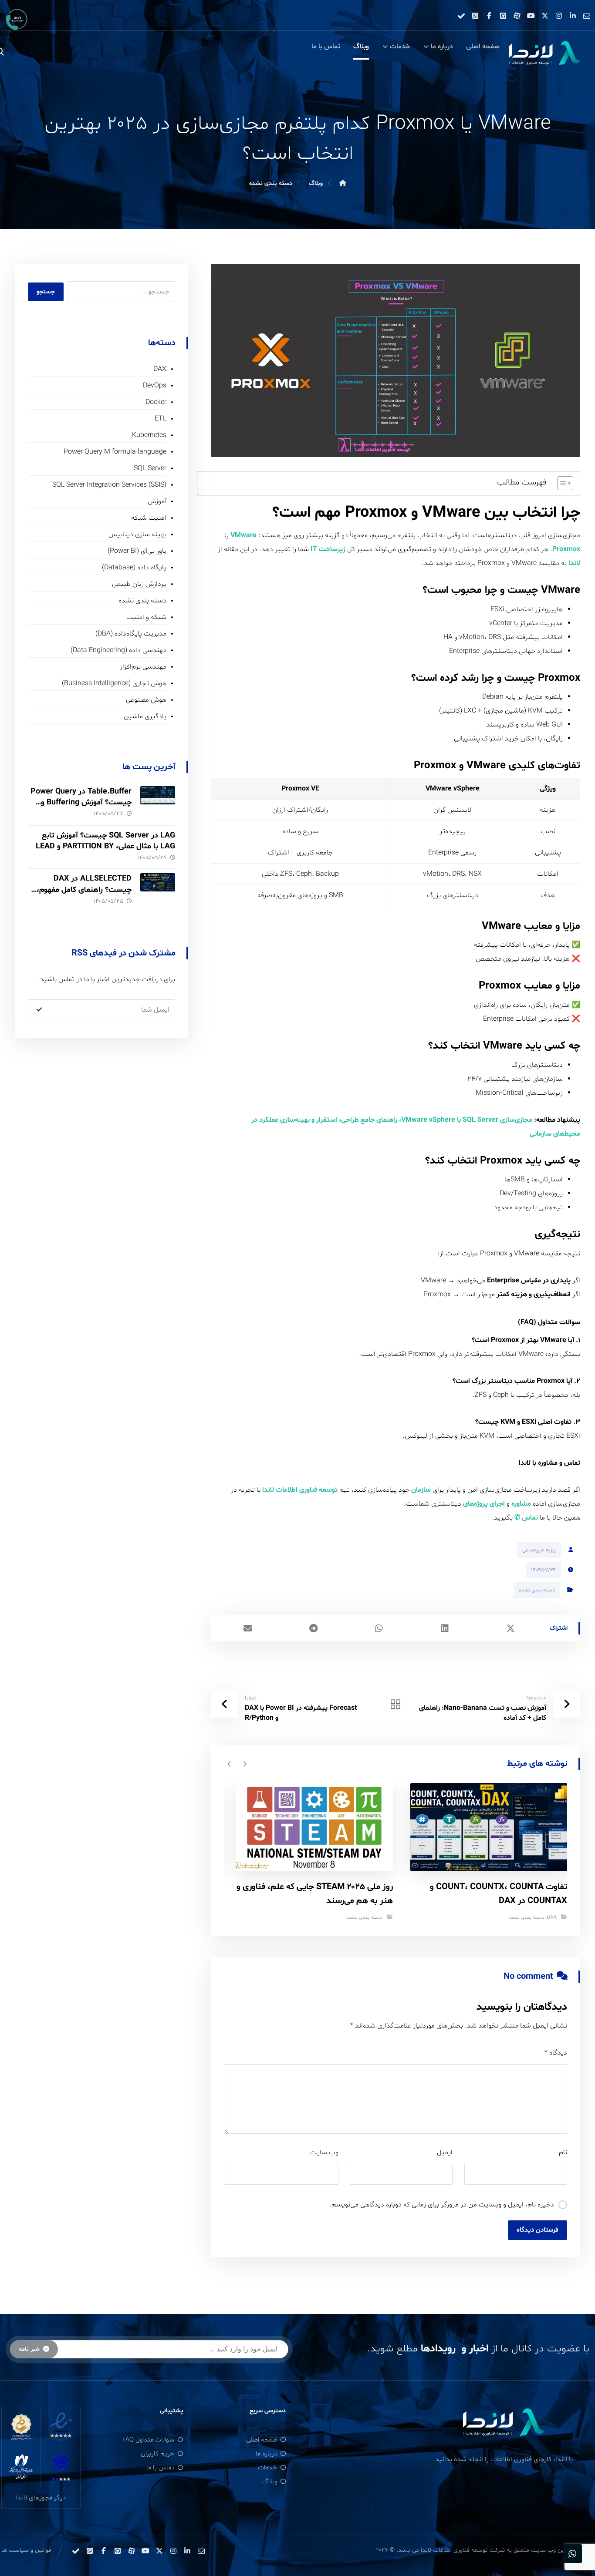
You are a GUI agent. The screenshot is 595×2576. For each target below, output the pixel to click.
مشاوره (521, 1504)
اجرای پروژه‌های (484, 1504)
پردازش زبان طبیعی (139, 584)
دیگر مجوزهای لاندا (41, 2498)
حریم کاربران (157, 2454)
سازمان (421, 1490)
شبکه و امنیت (146, 617)
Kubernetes (149, 435)
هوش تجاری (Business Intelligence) (114, 683)
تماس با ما (160, 2468)
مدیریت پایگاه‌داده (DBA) (131, 634)
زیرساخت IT (328, 549)
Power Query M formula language (115, 452)
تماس (530, 1518)
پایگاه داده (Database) (134, 568)
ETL (161, 419)
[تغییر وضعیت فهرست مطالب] (561, 483)
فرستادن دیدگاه (538, 2230)
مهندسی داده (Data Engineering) (118, 650)
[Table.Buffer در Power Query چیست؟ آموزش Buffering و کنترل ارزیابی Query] (158, 804)
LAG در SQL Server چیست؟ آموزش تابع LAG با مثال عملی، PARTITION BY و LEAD (105, 841)
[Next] (229, 1764)
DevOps (155, 386)
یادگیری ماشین (145, 716)
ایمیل (445, 2152)
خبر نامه (29, 2349)
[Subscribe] (39, 1010)
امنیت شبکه (149, 518)
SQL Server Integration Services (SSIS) (109, 485)
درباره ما (266, 2454)
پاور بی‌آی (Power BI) (137, 551)
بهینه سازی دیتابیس (137, 535)
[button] (587, 16)
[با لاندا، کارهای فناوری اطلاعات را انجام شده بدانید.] (544, 54)
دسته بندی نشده (537, 1590)
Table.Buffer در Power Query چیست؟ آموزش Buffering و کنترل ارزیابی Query (81, 802)
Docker (156, 402)
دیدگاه (556, 2053)
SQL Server (150, 468)
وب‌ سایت (324, 2152)
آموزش (157, 501)
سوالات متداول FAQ (148, 2440)
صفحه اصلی (262, 2440)
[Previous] (245, 1764)
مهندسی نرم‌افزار (143, 667)
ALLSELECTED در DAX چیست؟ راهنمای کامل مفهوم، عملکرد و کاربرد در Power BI (84, 889)
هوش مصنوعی (146, 700)
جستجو (46, 292)
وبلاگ (270, 2482)
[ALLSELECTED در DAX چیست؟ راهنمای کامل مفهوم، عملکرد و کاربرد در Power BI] (158, 891)
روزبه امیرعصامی (539, 1550)
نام (563, 2152)
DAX (552, 1917)
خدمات (267, 2468)
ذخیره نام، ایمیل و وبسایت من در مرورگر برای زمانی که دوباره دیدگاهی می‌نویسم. (442, 2205)
